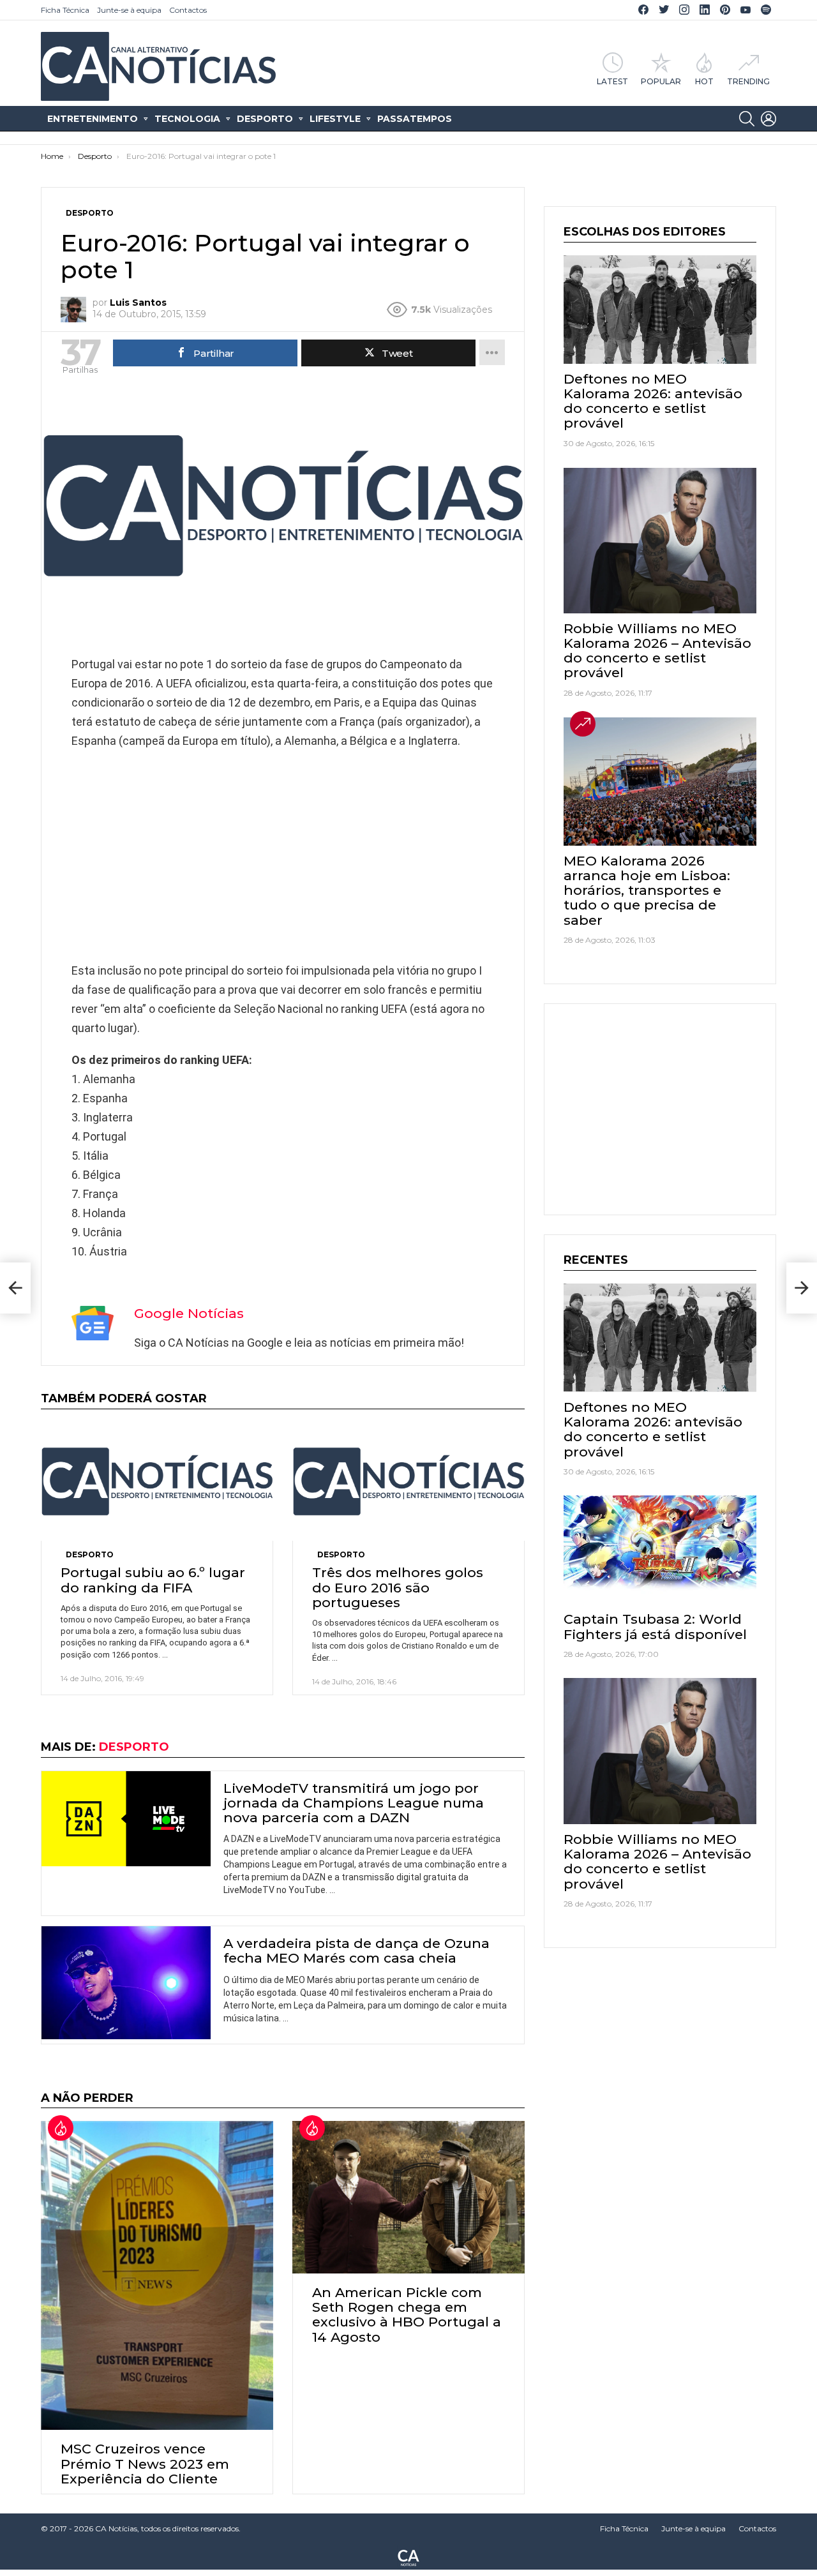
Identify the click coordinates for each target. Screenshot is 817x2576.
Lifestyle (335, 119)
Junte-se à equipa (129, 10)
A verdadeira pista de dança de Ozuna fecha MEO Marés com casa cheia (356, 1951)
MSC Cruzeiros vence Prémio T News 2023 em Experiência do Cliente (145, 2463)
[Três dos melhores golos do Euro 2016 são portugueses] (408, 1482)
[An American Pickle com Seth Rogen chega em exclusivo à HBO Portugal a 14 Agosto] (408, 2197)
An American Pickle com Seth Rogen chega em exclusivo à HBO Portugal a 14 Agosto (407, 2315)
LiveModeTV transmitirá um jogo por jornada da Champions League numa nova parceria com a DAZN (354, 1803)
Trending (748, 81)
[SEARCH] (747, 119)
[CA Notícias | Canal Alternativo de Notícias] (408, 2557)
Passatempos (415, 119)
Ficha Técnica (65, 10)
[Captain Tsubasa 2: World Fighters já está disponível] (660, 1550)
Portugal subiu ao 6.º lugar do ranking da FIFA (153, 1580)
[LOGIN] (768, 119)
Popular (661, 81)
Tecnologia (187, 119)
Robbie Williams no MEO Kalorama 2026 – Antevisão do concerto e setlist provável (657, 651)
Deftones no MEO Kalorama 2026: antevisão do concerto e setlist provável (653, 401)
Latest (612, 81)
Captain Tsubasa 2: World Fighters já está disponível (655, 1626)
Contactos (188, 10)
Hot (704, 81)
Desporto (265, 119)
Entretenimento (93, 119)
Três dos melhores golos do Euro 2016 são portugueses (398, 1587)
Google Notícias (189, 1313)
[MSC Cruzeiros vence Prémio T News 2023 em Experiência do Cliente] (157, 2275)
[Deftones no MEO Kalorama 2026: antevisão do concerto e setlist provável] (660, 310)
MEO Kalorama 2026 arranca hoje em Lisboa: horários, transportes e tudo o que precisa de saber (647, 890)
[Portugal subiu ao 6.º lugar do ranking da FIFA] (157, 1482)
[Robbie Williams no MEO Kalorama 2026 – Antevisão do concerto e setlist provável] (660, 541)
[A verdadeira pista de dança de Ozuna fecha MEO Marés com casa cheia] (126, 1983)
